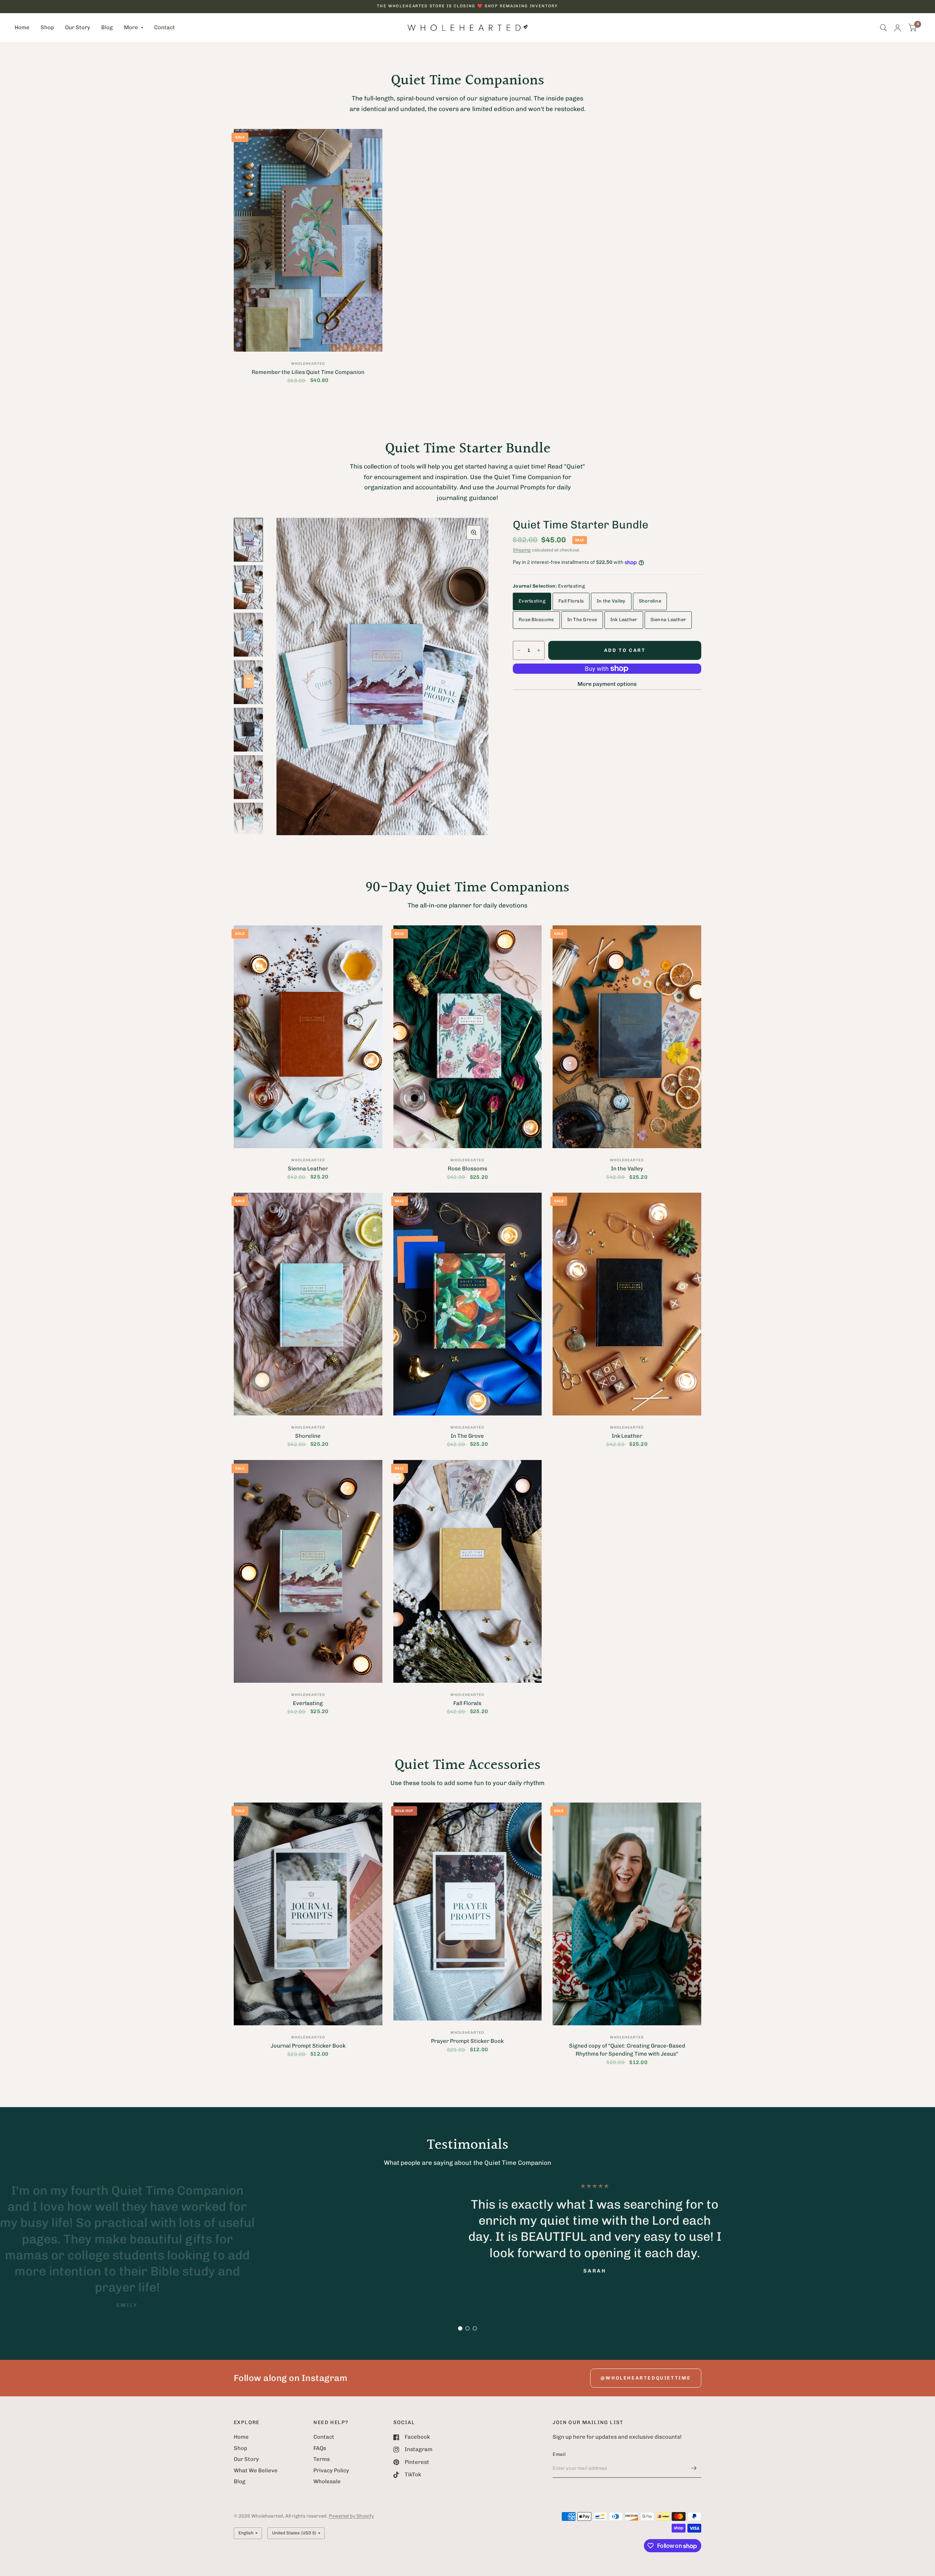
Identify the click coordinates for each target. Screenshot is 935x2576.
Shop (47, 27)
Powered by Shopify (351, 2516)
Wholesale (327, 2481)
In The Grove (582, 620)
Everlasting (532, 601)
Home (22, 27)
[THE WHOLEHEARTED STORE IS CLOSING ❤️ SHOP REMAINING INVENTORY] (467, 6)
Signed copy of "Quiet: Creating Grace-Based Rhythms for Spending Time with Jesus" (627, 2050)
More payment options (607, 684)
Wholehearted (308, 364)
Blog (107, 27)
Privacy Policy (331, 2470)
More (131, 27)
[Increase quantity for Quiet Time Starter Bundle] (539, 650)
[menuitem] (25, 28)
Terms (322, 2459)
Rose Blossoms (536, 620)
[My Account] (898, 28)
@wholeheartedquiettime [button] (646, 2378)
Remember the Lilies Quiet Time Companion (308, 372)
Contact (165, 27)
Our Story (78, 27)
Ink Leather (624, 620)
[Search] (883, 28)
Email (559, 2454)
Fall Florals (571, 601)
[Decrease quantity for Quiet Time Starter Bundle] (519, 650)
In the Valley (611, 601)
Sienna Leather (668, 620)
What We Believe (256, 2470)
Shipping (522, 550)
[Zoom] (474, 532)
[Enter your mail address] (694, 2468)
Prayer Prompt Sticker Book (467, 2041)
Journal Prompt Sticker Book (308, 2046)
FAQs (320, 2448)
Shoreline (650, 601)
